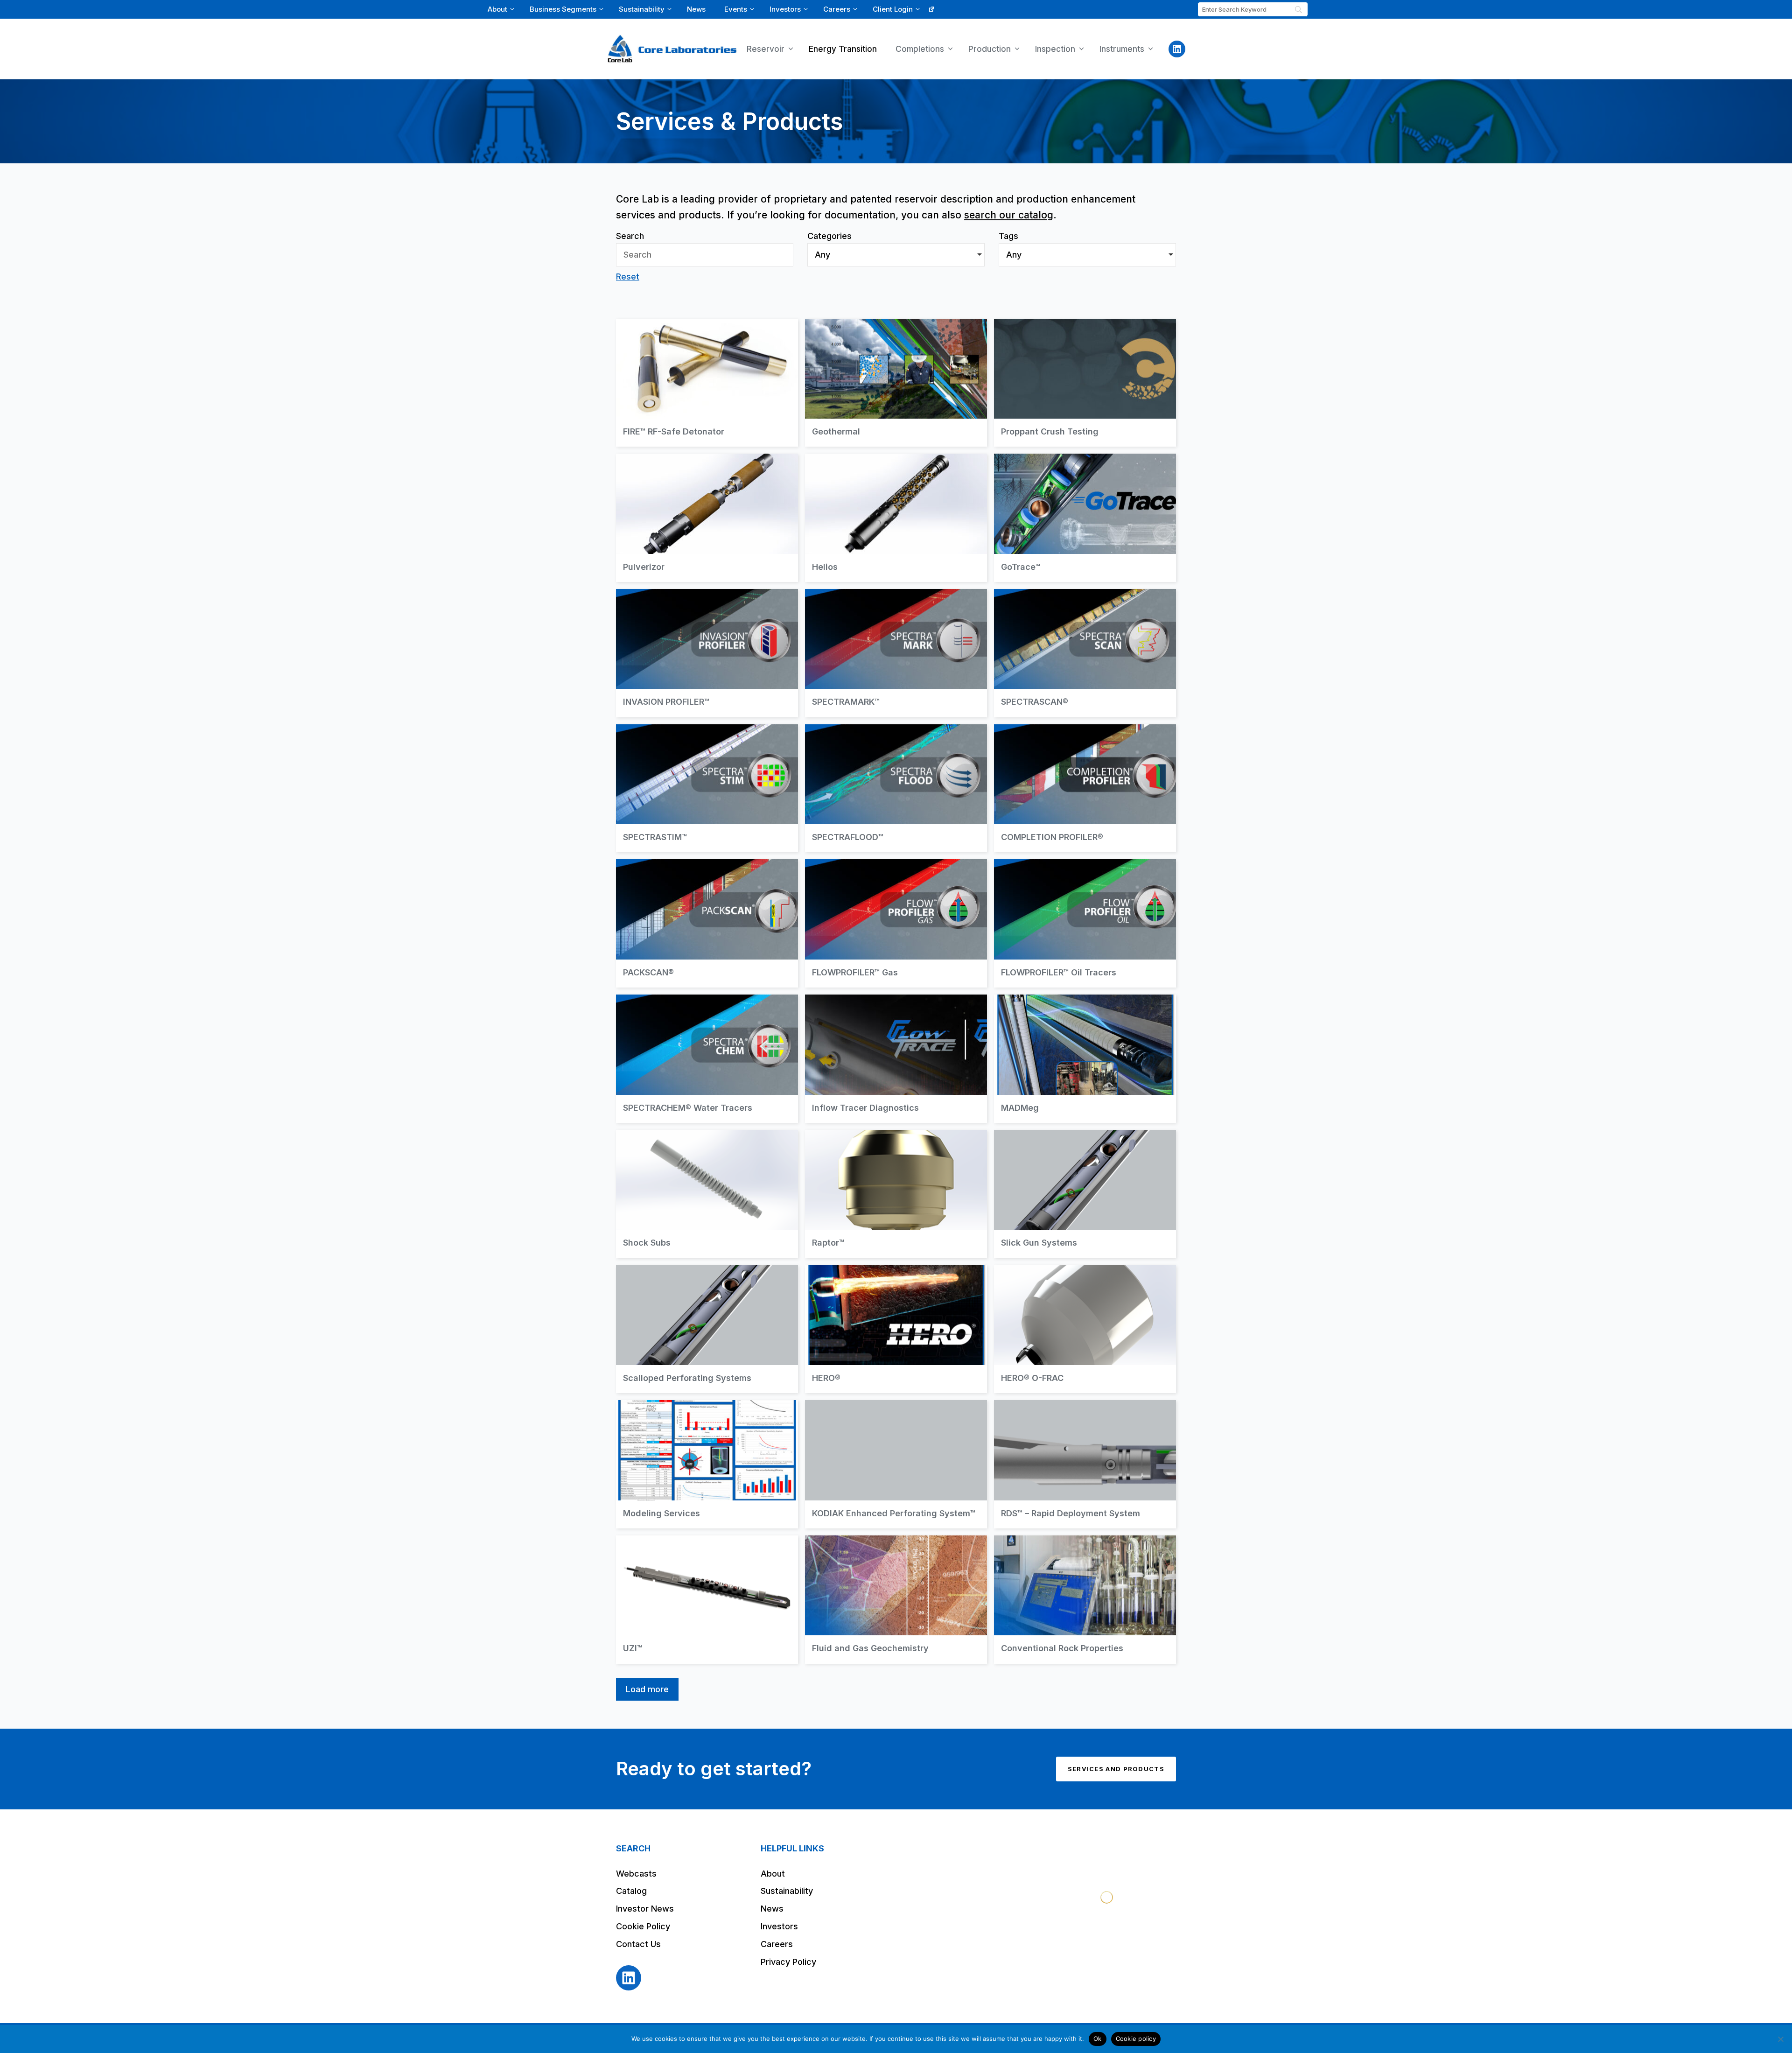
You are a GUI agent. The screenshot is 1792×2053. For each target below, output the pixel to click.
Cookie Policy (643, 1926)
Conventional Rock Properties (1085, 1600)
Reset (628, 277)
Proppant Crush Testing (1085, 383)
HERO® (896, 1329)
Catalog (631, 1891)
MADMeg (1085, 1059)
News (696, 9)
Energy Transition (843, 49)
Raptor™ (896, 1194)
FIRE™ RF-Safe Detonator (707, 383)
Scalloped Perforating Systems (707, 1329)
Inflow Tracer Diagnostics (896, 1059)
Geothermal (896, 383)
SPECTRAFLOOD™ (896, 788)
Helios (896, 518)
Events (736, 9)
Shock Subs (707, 1194)
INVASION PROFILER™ (707, 653)
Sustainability (642, 9)
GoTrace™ (1085, 518)
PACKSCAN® (707, 923)
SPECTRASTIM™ (707, 788)
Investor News (645, 1909)
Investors (785, 9)
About (497, 9)
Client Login (893, 9)
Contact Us (638, 1944)
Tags (1008, 236)
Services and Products (1116, 1769)
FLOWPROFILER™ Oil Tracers (1085, 923)
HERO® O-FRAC (1085, 1329)
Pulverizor (707, 518)
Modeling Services (707, 1464)
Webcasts (636, 1874)
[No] (1780, 2039)
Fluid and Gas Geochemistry (896, 1600)
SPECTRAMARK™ (896, 653)
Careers (837, 9)
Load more (647, 1689)
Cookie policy (1136, 2039)
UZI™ (707, 1600)
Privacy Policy (788, 1962)
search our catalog (1009, 215)
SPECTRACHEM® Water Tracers (707, 1059)
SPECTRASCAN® (1085, 653)
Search (630, 236)
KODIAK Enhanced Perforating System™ (896, 1464)
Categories (829, 236)
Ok (1098, 2039)
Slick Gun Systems (1085, 1194)
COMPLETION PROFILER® (1085, 788)
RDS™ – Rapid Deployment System (1085, 1464)
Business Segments (563, 9)
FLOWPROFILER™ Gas (896, 923)
